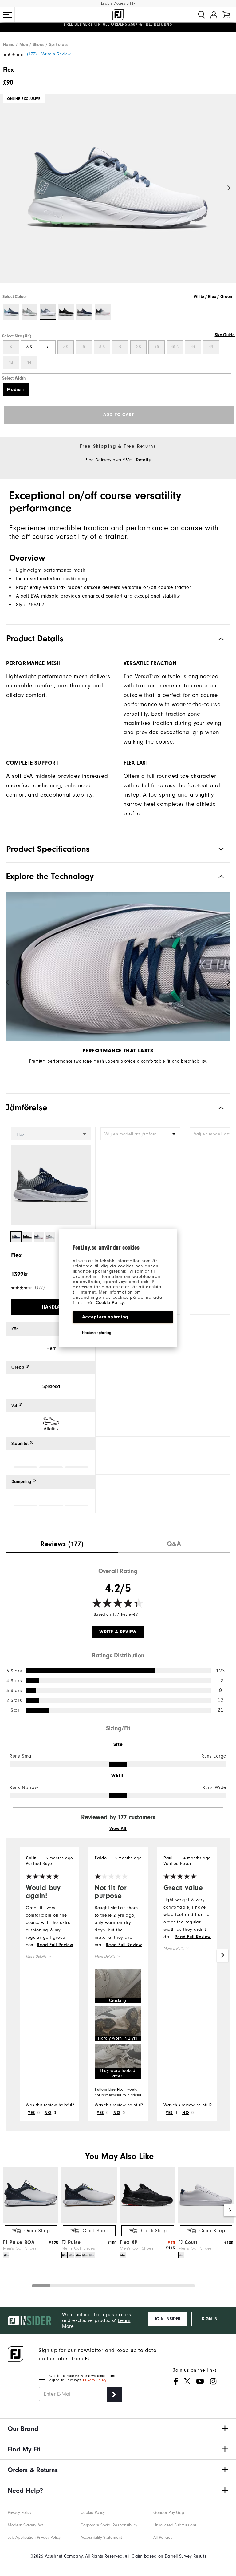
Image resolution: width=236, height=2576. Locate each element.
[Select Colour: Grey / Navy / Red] (30, 312)
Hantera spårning (97, 1333)
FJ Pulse (71, 2242)
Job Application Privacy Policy (34, 2537)
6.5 (29, 347)
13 (11, 363)
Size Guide (225, 335)
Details (143, 460)
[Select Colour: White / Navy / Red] (103, 312)
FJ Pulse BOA (19, 2242)
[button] (7, 15)
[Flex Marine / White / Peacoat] (118, 194)
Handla (51, 1307)
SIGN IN (210, 2319)
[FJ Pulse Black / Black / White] (78, 2255)
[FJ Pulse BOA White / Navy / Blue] (6, 2255)
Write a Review (56, 54)
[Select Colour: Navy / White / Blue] (11, 312)
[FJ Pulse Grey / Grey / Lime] (85, 2255)
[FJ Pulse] (89, 2221)
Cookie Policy (110, 1303)
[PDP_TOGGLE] (216, 1108)
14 (29, 363)
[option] (118, 194)
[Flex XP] (147, 2221)
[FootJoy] (118, 15)
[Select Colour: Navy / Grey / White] (84, 312)
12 (211, 347)
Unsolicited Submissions (175, 2525)
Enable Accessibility (118, 4)
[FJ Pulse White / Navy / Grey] (71, 2255)
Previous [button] (7, 188)
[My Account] (214, 15)
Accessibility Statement (101, 2537)
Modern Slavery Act (25, 2525)
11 (193, 347)
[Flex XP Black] (123, 2255)
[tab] (226, 15)
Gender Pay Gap (169, 2512)
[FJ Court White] (181, 2255)
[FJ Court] (206, 2221)
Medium (16, 390)
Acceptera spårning (105, 1317)
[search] (202, 15)
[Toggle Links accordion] (118, 2429)
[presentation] (62, 1542)
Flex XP (129, 2242)
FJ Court (188, 2242)
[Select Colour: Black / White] (66, 312)
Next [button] (229, 188)
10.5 (175, 347)
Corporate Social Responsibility (109, 2525)
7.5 (65, 347)
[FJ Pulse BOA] (31, 2221)
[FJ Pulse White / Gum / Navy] (65, 2255)
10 (157, 347)
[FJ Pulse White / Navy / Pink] (92, 2255)
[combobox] (140, 1134)
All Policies (163, 2537)
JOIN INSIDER (167, 2319)
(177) (32, 54)
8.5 (102, 347)
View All (118, 1829)
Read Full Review (55, 1945)
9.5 (138, 347)
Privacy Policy (94, 2380)
